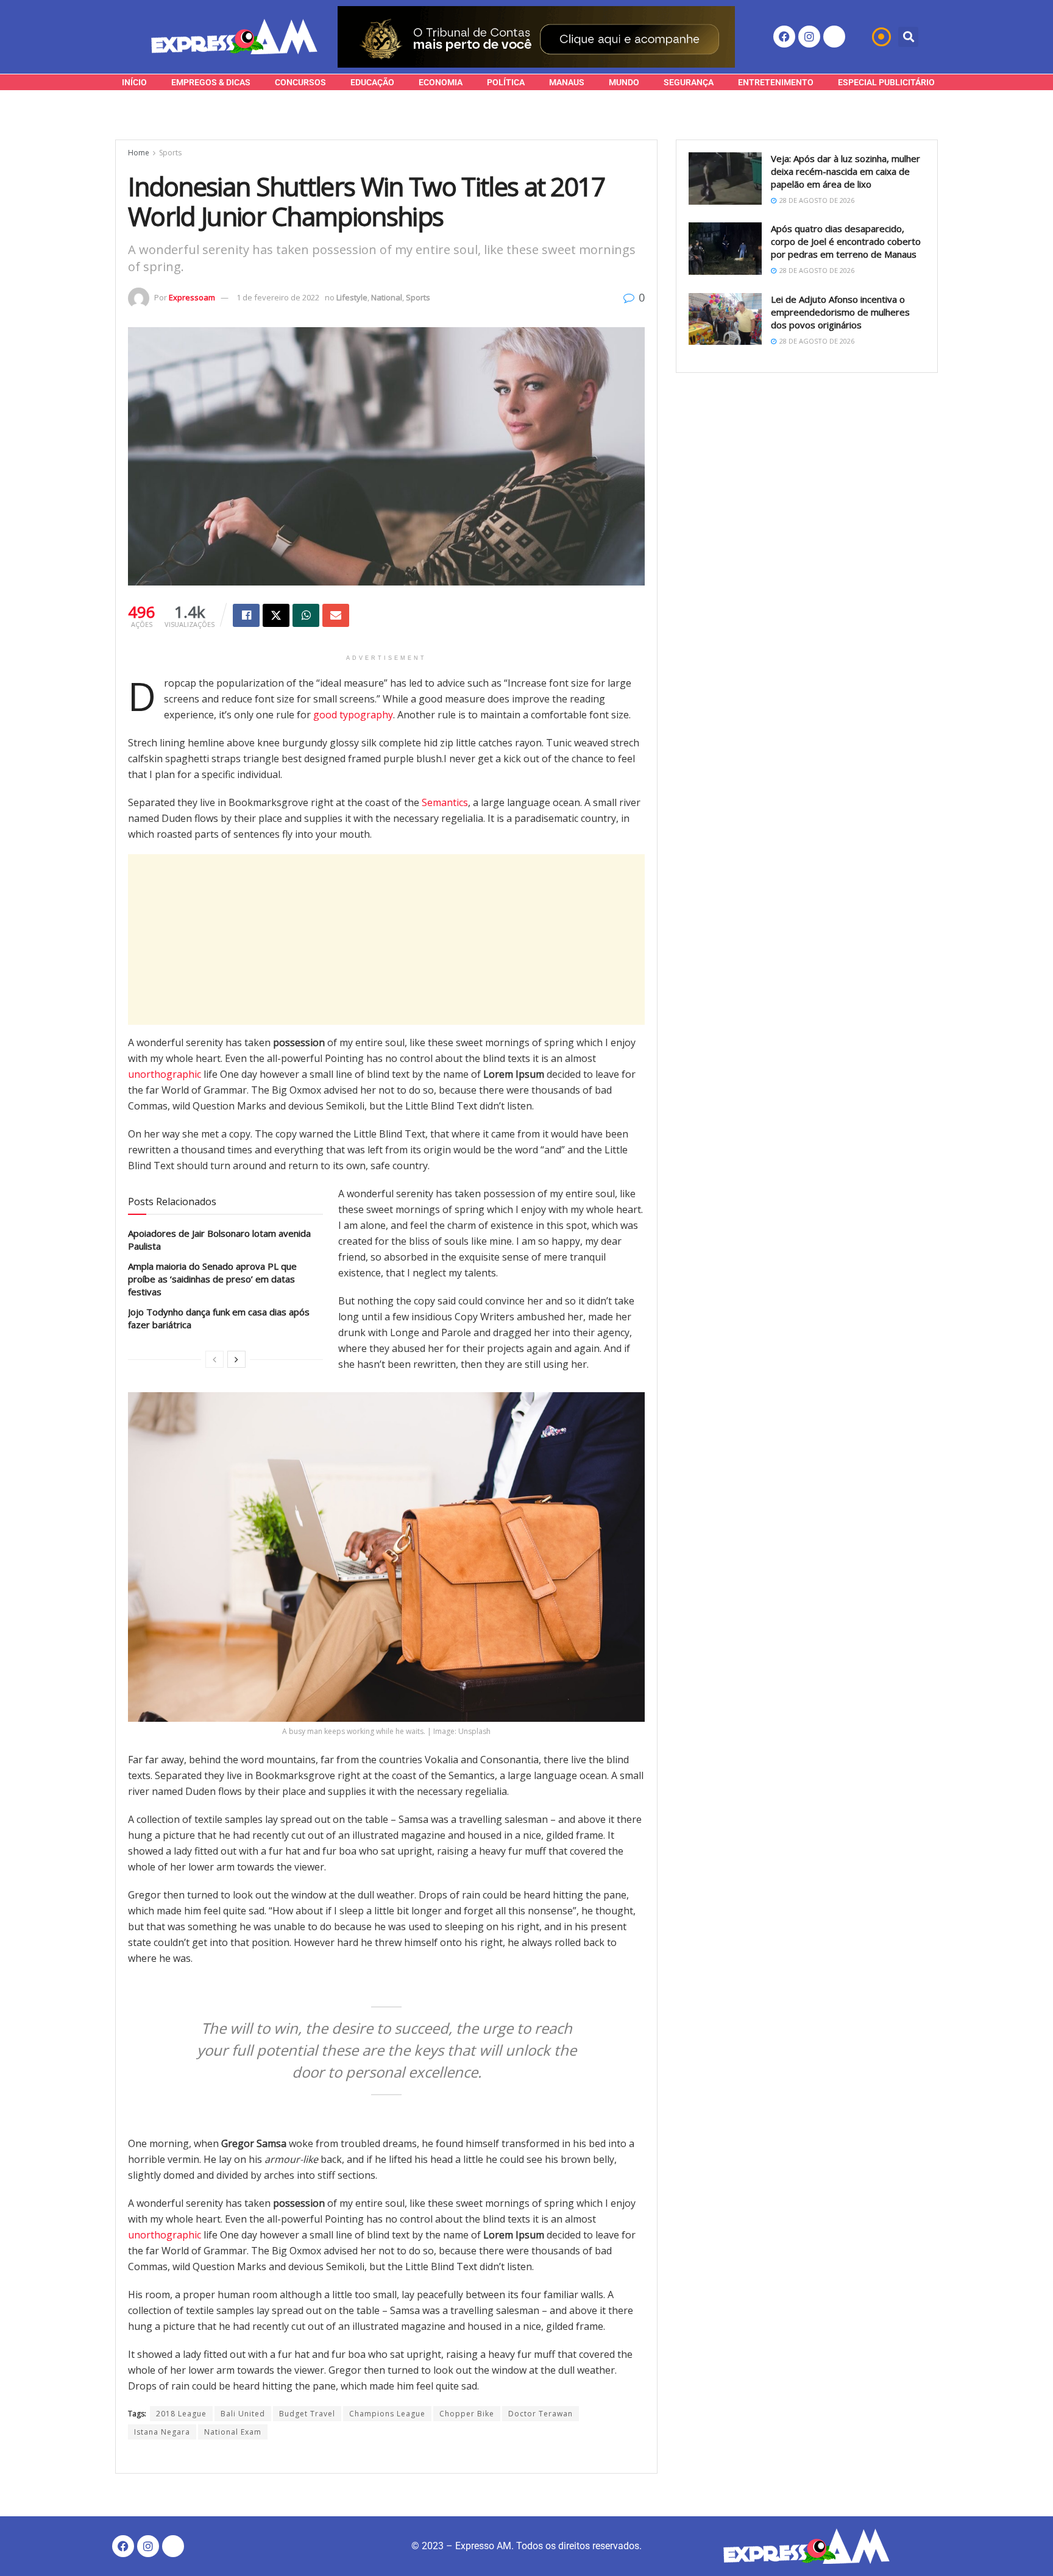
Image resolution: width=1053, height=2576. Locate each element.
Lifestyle (352, 297)
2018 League (181, 2414)
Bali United (243, 2414)
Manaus (567, 82)
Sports (170, 153)
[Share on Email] (336, 615)
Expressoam (192, 297)
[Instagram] (809, 37)
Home (139, 153)
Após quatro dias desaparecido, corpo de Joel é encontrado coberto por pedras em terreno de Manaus (846, 241)
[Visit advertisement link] (536, 37)
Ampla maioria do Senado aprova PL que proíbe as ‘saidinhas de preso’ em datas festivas (212, 1279)
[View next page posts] (236, 1359)
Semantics (445, 802)
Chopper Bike (467, 2414)
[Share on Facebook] (246, 615)
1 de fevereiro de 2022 (278, 297)
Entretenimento (776, 82)
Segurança (689, 82)
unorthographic (165, 1074)
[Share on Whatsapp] (306, 615)
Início (134, 82)
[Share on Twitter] (276, 615)
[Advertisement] (386, 939)
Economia (441, 82)
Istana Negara (162, 2432)
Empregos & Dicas (211, 82)
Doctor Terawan (541, 2414)
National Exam (233, 2432)
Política (506, 82)
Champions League (387, 2414)
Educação (372, 82)
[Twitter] (834, 37)
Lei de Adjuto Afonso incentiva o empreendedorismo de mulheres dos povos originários (840, 312)
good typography (353, 715)
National (387, 297)
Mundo (624, 82)
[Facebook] (784, 37)
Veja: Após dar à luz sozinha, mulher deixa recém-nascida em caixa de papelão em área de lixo (846, 171)
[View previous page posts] (214, 1359)
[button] (908, 37)
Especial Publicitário (886, 82)
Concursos (300, 82)
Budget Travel (307, 2414)
